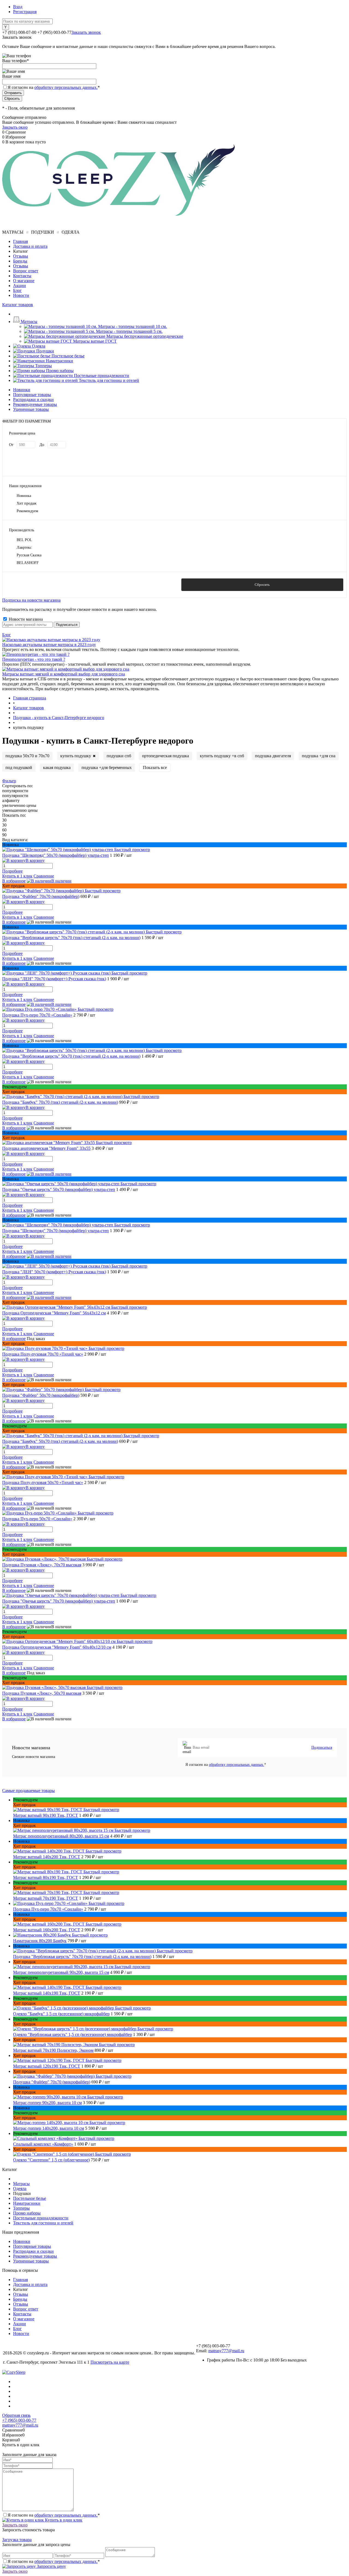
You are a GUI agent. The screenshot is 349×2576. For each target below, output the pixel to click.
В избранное (14, 881)
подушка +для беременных (107, 767)
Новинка (24, 496)
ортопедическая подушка (166, 756)
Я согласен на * (226, 1765)
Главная (20, 241)
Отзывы (21, 256)
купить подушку (78, 756)
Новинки (22, 390)
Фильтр (9, 781)
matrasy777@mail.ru (226, 2351)
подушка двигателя (273, 756)
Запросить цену (51, 2566)
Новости (21, 295)
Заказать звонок (86, 32)
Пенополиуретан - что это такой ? (34, 659)
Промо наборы (27, 2213)
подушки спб (119, 756)
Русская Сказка (29, 555)
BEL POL (24, 540)
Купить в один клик (63, 2520)
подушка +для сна (319, 756)
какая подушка (57, 767)
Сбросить (262, 585)
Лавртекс (24, 548)
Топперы (21, 2208)
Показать (87, 585)
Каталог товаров (18, 305)
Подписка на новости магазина (31, 600)
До (42, 445)
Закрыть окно (15, 127)
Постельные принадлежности (41, 2218)
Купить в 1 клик (17, 876)
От (11, 445)
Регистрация (25, 12)
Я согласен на (54, 87)
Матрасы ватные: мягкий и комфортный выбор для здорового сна (64, 674)
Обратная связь (16, 2415)
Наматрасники (27, 2203)
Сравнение (44, 876)
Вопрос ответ (26, 271)
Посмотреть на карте (110, 2362)
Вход (18, 7)
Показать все (155, 767)
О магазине (24, 281)
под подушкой (19, 767)
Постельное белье (30, 2198)
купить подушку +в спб (222, 756)
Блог (17, 290)
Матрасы (21, 2184)
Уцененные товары (31, 409)
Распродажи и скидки (33, 399)
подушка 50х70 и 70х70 (27, 756)
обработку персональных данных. (66, 87)
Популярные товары (32, 395)
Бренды (20, 261)
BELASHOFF (28, 563)
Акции (19, 286)
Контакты (22, 276)
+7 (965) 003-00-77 (19, 2420)
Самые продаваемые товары (28, 1791)
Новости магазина (25, 619)
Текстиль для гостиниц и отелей (43, 2223)
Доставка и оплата (30, 246)
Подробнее (12, 871)
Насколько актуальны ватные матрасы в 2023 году (49, 645)
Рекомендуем (27, 511)
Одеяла (20, 2189)
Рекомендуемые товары (35, 404)
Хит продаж (27, 503)
